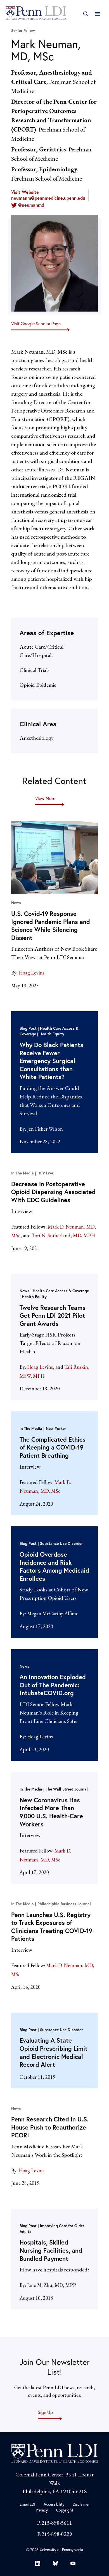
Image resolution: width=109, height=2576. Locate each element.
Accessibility (54, 2504)
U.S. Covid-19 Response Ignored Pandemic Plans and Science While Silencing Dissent (51, 926)
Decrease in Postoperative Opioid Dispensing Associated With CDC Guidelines (53, 1192)
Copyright (65, 2510)
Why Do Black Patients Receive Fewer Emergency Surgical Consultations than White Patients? (51, 1061)
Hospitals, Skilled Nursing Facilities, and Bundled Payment (51, 2250)
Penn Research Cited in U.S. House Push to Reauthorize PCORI (50, 2127)
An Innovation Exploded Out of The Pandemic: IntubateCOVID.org (53, 1685)
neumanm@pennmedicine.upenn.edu (48, 198)
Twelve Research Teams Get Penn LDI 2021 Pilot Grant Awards (53, 1315)
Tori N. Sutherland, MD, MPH (63, 1235)
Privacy (42, 2510)
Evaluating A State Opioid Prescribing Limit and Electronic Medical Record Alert (54, 2052)
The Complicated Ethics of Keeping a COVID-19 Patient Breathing (53, 1447)
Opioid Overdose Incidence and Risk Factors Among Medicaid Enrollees (54, 1566)
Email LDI (27, 2504)
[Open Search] (85, 14)
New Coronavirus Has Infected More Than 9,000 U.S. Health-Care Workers (51, 1812)
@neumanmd (31, 205)
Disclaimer (81, 2504)
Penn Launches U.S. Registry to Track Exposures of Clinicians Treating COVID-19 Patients (52, 1927)
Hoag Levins (32, 973)
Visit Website (25, 192)
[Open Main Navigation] (97, 14)
